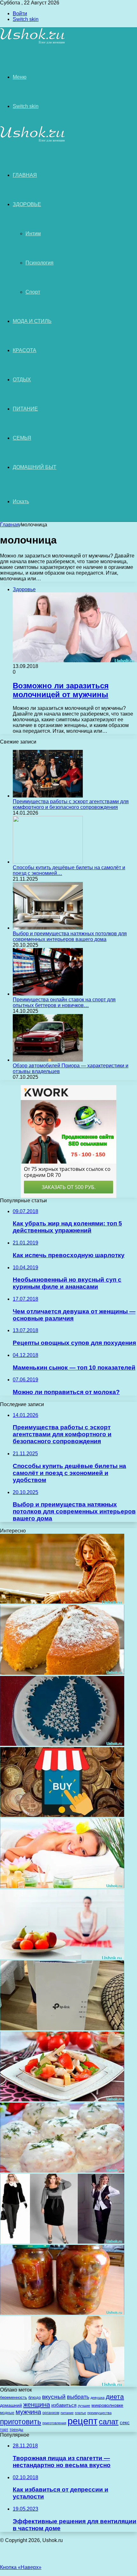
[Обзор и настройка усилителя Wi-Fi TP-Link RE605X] (62, 2029)
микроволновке (107, 2405)
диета (115, 2397)
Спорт (33, 292)
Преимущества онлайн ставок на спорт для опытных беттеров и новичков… (64, 1002)
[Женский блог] (33, 43)
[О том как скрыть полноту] (62, 2242)
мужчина (28, 2412)
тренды (16, 2429)
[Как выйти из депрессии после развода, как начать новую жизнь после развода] (62, 1602)
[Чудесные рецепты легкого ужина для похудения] (62, 2100)
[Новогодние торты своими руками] (62, 1744)
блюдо (35, 2397)
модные (7, 2413)
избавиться (64, 2405)
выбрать (78, 2397)
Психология (40, 263)
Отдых (22, 380)
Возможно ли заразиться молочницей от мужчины (61, 690)
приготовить (21, 2422)
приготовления (54, 2423)
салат (109, 2422)
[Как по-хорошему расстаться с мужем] (62, 2384)
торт (4, 2430)
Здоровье (27, 204)
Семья (22, 438)
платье (80, 2413)
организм (51, 2413)
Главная (10, 525)
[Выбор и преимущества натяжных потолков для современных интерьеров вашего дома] (48, 928)
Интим (33, 234)
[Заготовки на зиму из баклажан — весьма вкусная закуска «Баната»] (62, 2313)
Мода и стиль (32, 321)
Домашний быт (35, 467)
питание (67, 2413)
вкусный (54, 2397)
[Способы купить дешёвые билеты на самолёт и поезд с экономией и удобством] (48, 862)
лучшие (84, 2406)
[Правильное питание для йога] (62, 1957)
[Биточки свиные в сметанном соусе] (62, 2171)
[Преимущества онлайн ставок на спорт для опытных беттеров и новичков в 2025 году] (48, 994)
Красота (25, 350)
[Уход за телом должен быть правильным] (62, 1886)
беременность (14, 2397)
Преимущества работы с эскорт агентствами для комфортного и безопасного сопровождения (71, 804)
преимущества (99, 2413)
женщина (37, 2404)
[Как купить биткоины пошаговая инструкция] (62, 1815)
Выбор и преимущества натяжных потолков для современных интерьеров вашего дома (70, 936)
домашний (11, 2405)
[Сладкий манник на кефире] (62, 1673)
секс (125, 2423)
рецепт (83, 2421)
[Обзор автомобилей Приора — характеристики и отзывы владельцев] (48, 1060)
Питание (25, 409)
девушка (97, 2398)
